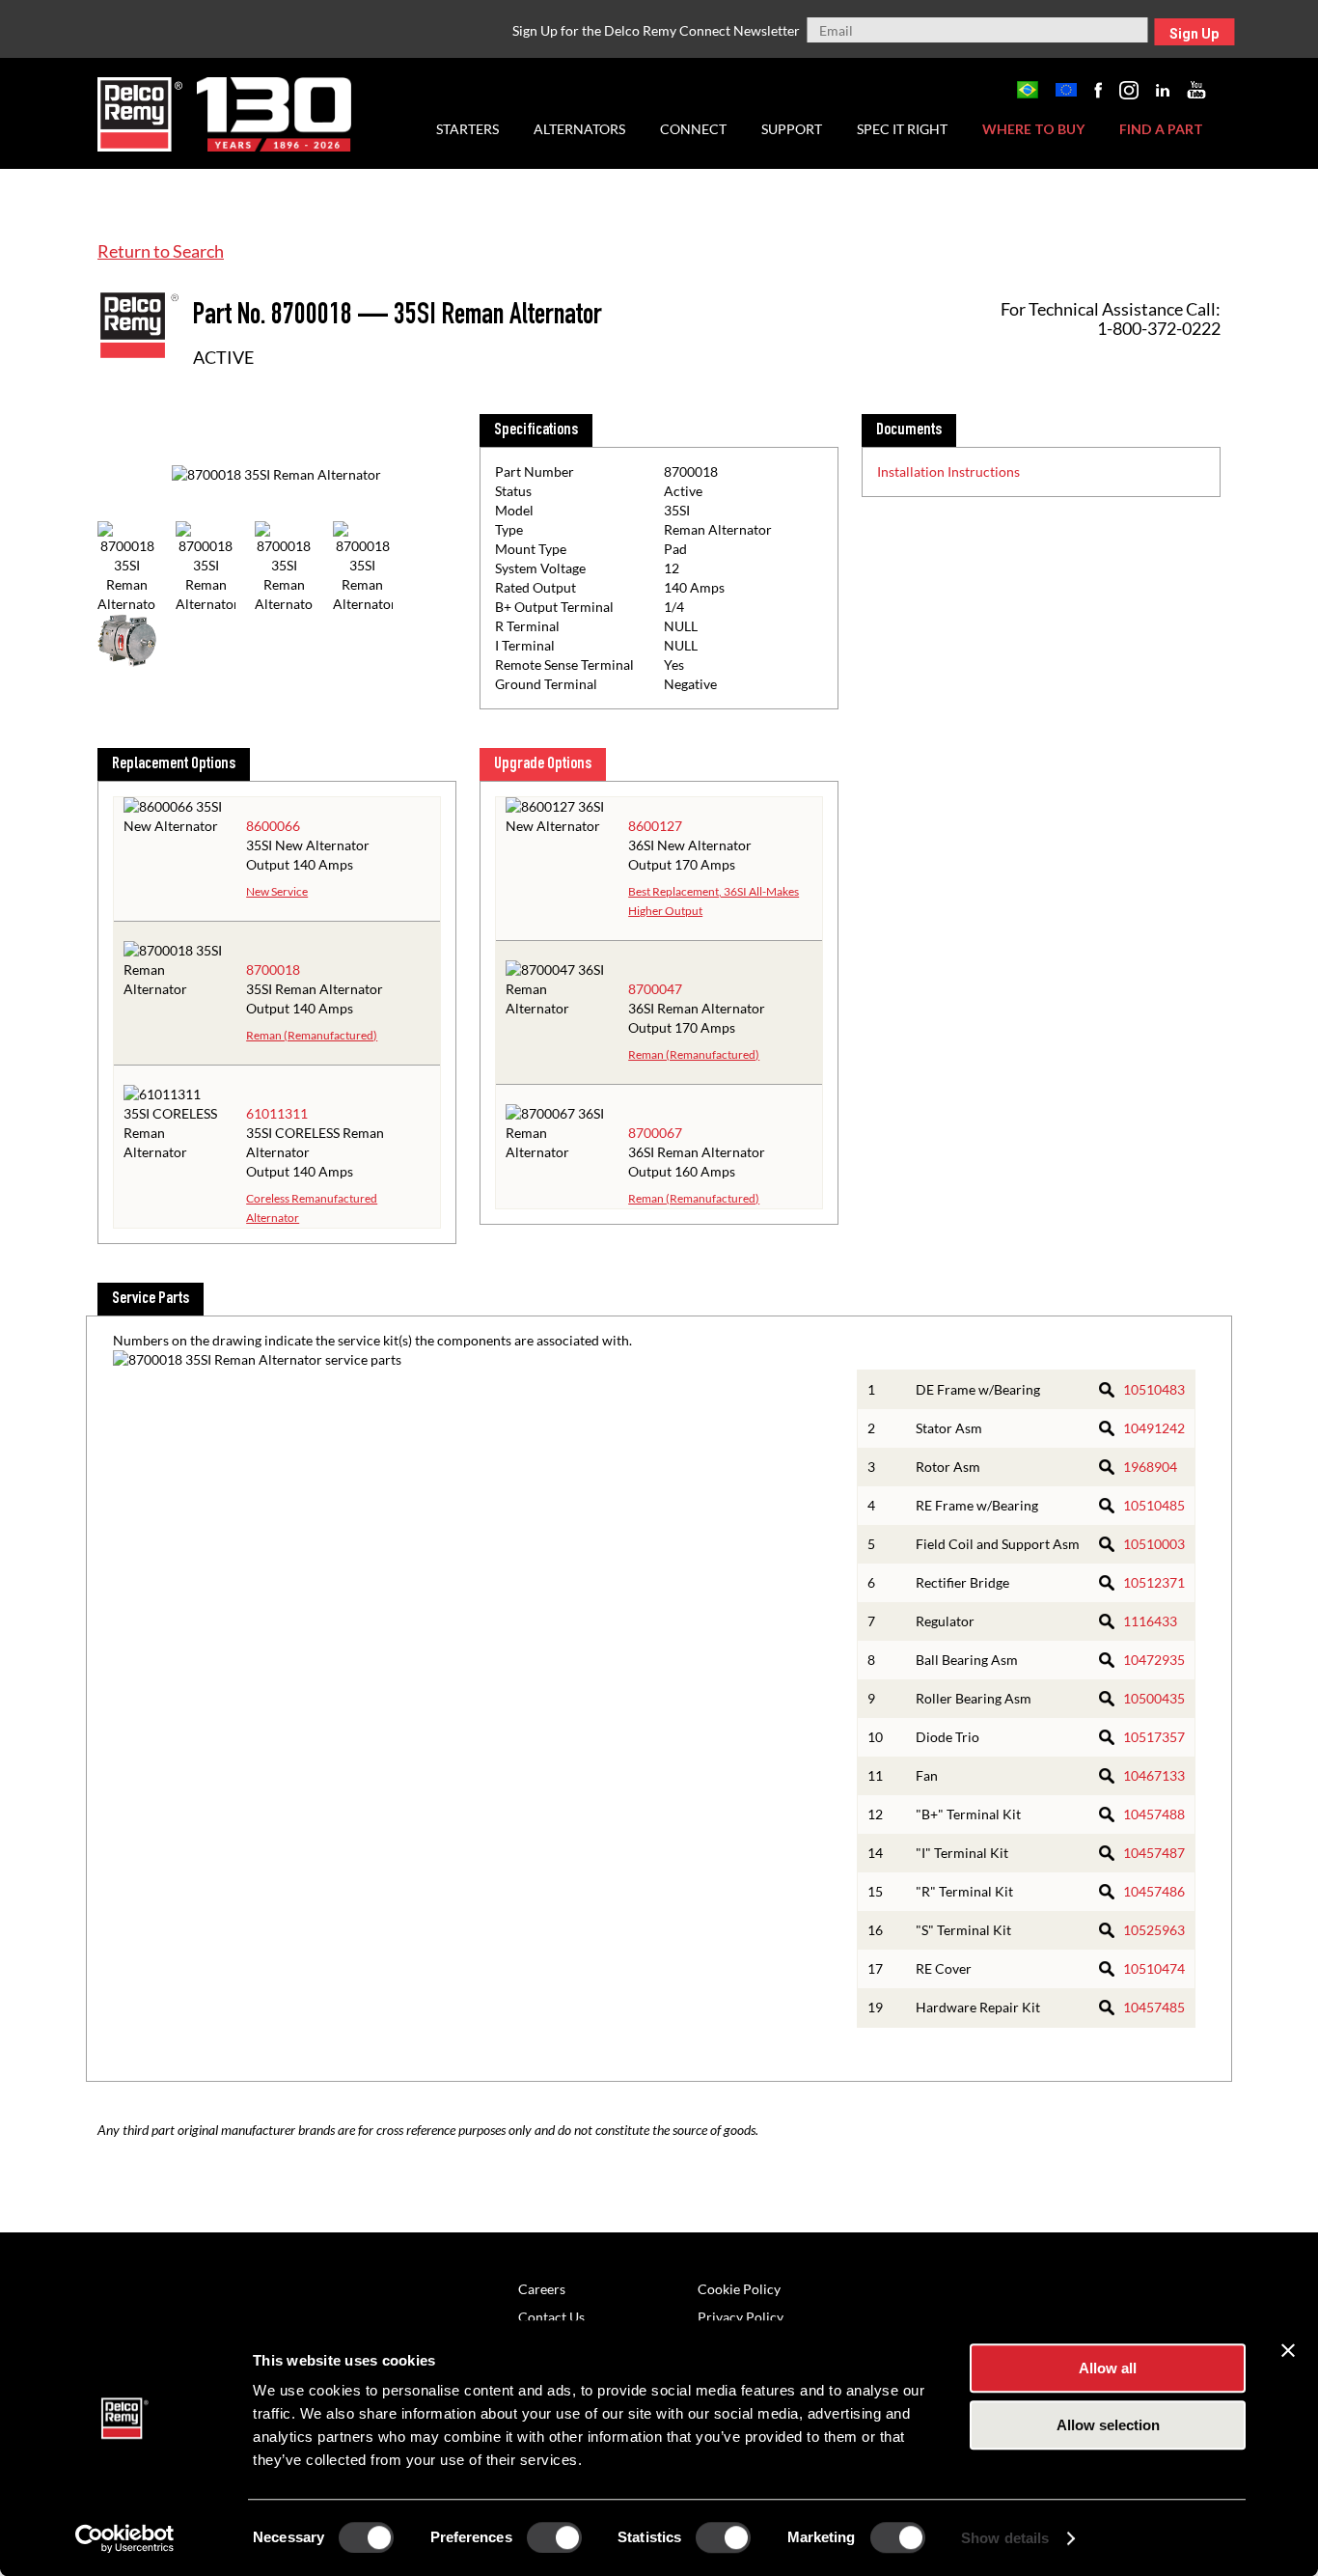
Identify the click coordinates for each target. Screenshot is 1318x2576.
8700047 (655, 989)
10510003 (1154, 1544)
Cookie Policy (739, 2289)
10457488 (1154, 1814)
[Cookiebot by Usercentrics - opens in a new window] (125, 2538)
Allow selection (1108, 2425)
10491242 (1154, 1428)
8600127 (655, 826)
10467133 (1154, 1775)
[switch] (554, 2537)
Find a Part (1161, 129)
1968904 (1150, 1467)
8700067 (655, 1133)
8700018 (273, 969)
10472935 (1154, 1660)
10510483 (1154, 1389)
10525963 (1154, 1930)
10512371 (1154, 1582)
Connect (693, 129)
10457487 (1154, 1853)
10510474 (1154, 1968)
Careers (542, 2289)
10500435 (1154, 1698)
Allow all (1108, 2368)
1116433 (1150, 1621)
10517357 (1154, 1737)
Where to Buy (1033, 129)
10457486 (1154, 1891)
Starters (467, 129)
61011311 (277, 1113)
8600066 (273, 826)
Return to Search (161, 251)
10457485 (1154, 2007)
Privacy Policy (741, 2317)
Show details (1005, 2538)
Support (792, 129)
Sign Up (1194, 34)
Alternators (579, 129)
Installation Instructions (948, 471)
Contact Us (551, 2317)
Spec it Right (902, 129)
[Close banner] (1288, 2350)
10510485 (1154, 1505)
